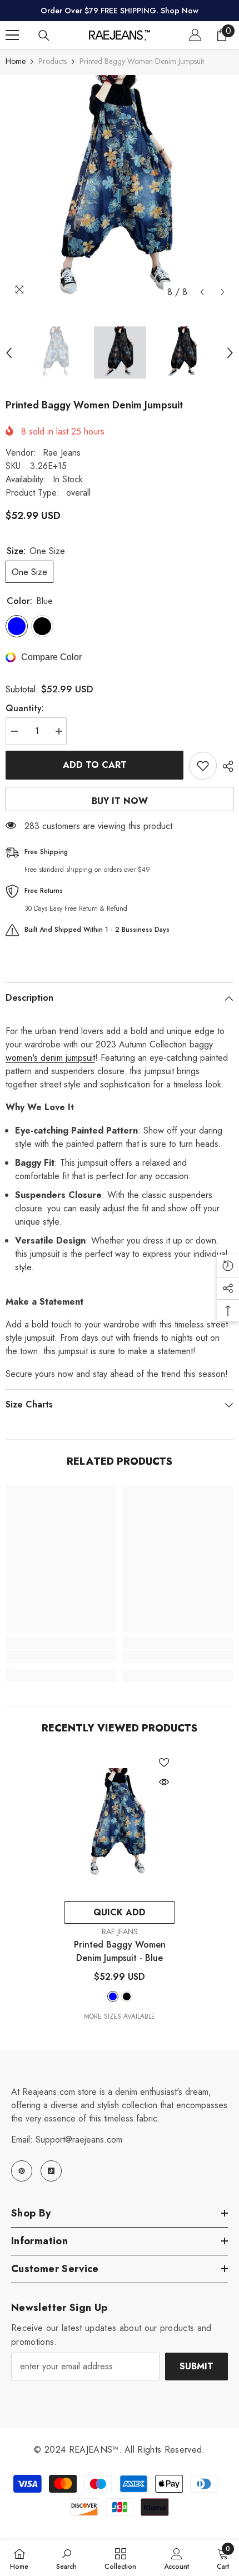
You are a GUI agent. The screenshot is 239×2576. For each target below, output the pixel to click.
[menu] (12, 35)
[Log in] (195, 35)
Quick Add (120, 1912)
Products (53, 61)
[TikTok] (51, 2171)
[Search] (44, 36)
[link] (61, 1656)
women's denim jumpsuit (50, 1058)
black (127, 1996)
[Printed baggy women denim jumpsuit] (120, 1824)
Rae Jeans (62, 453)
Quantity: (25, 708)
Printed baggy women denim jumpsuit (120, 1951)
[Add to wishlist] (203, 766)
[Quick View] (164, 1782)
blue (113, 1996)
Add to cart (95, 765)
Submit (196, 2366)
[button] (202, 292)
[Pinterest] (22, 2171)
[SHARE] (225, 766)
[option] (120, 189)
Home (16, 61)
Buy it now (120, 801)
